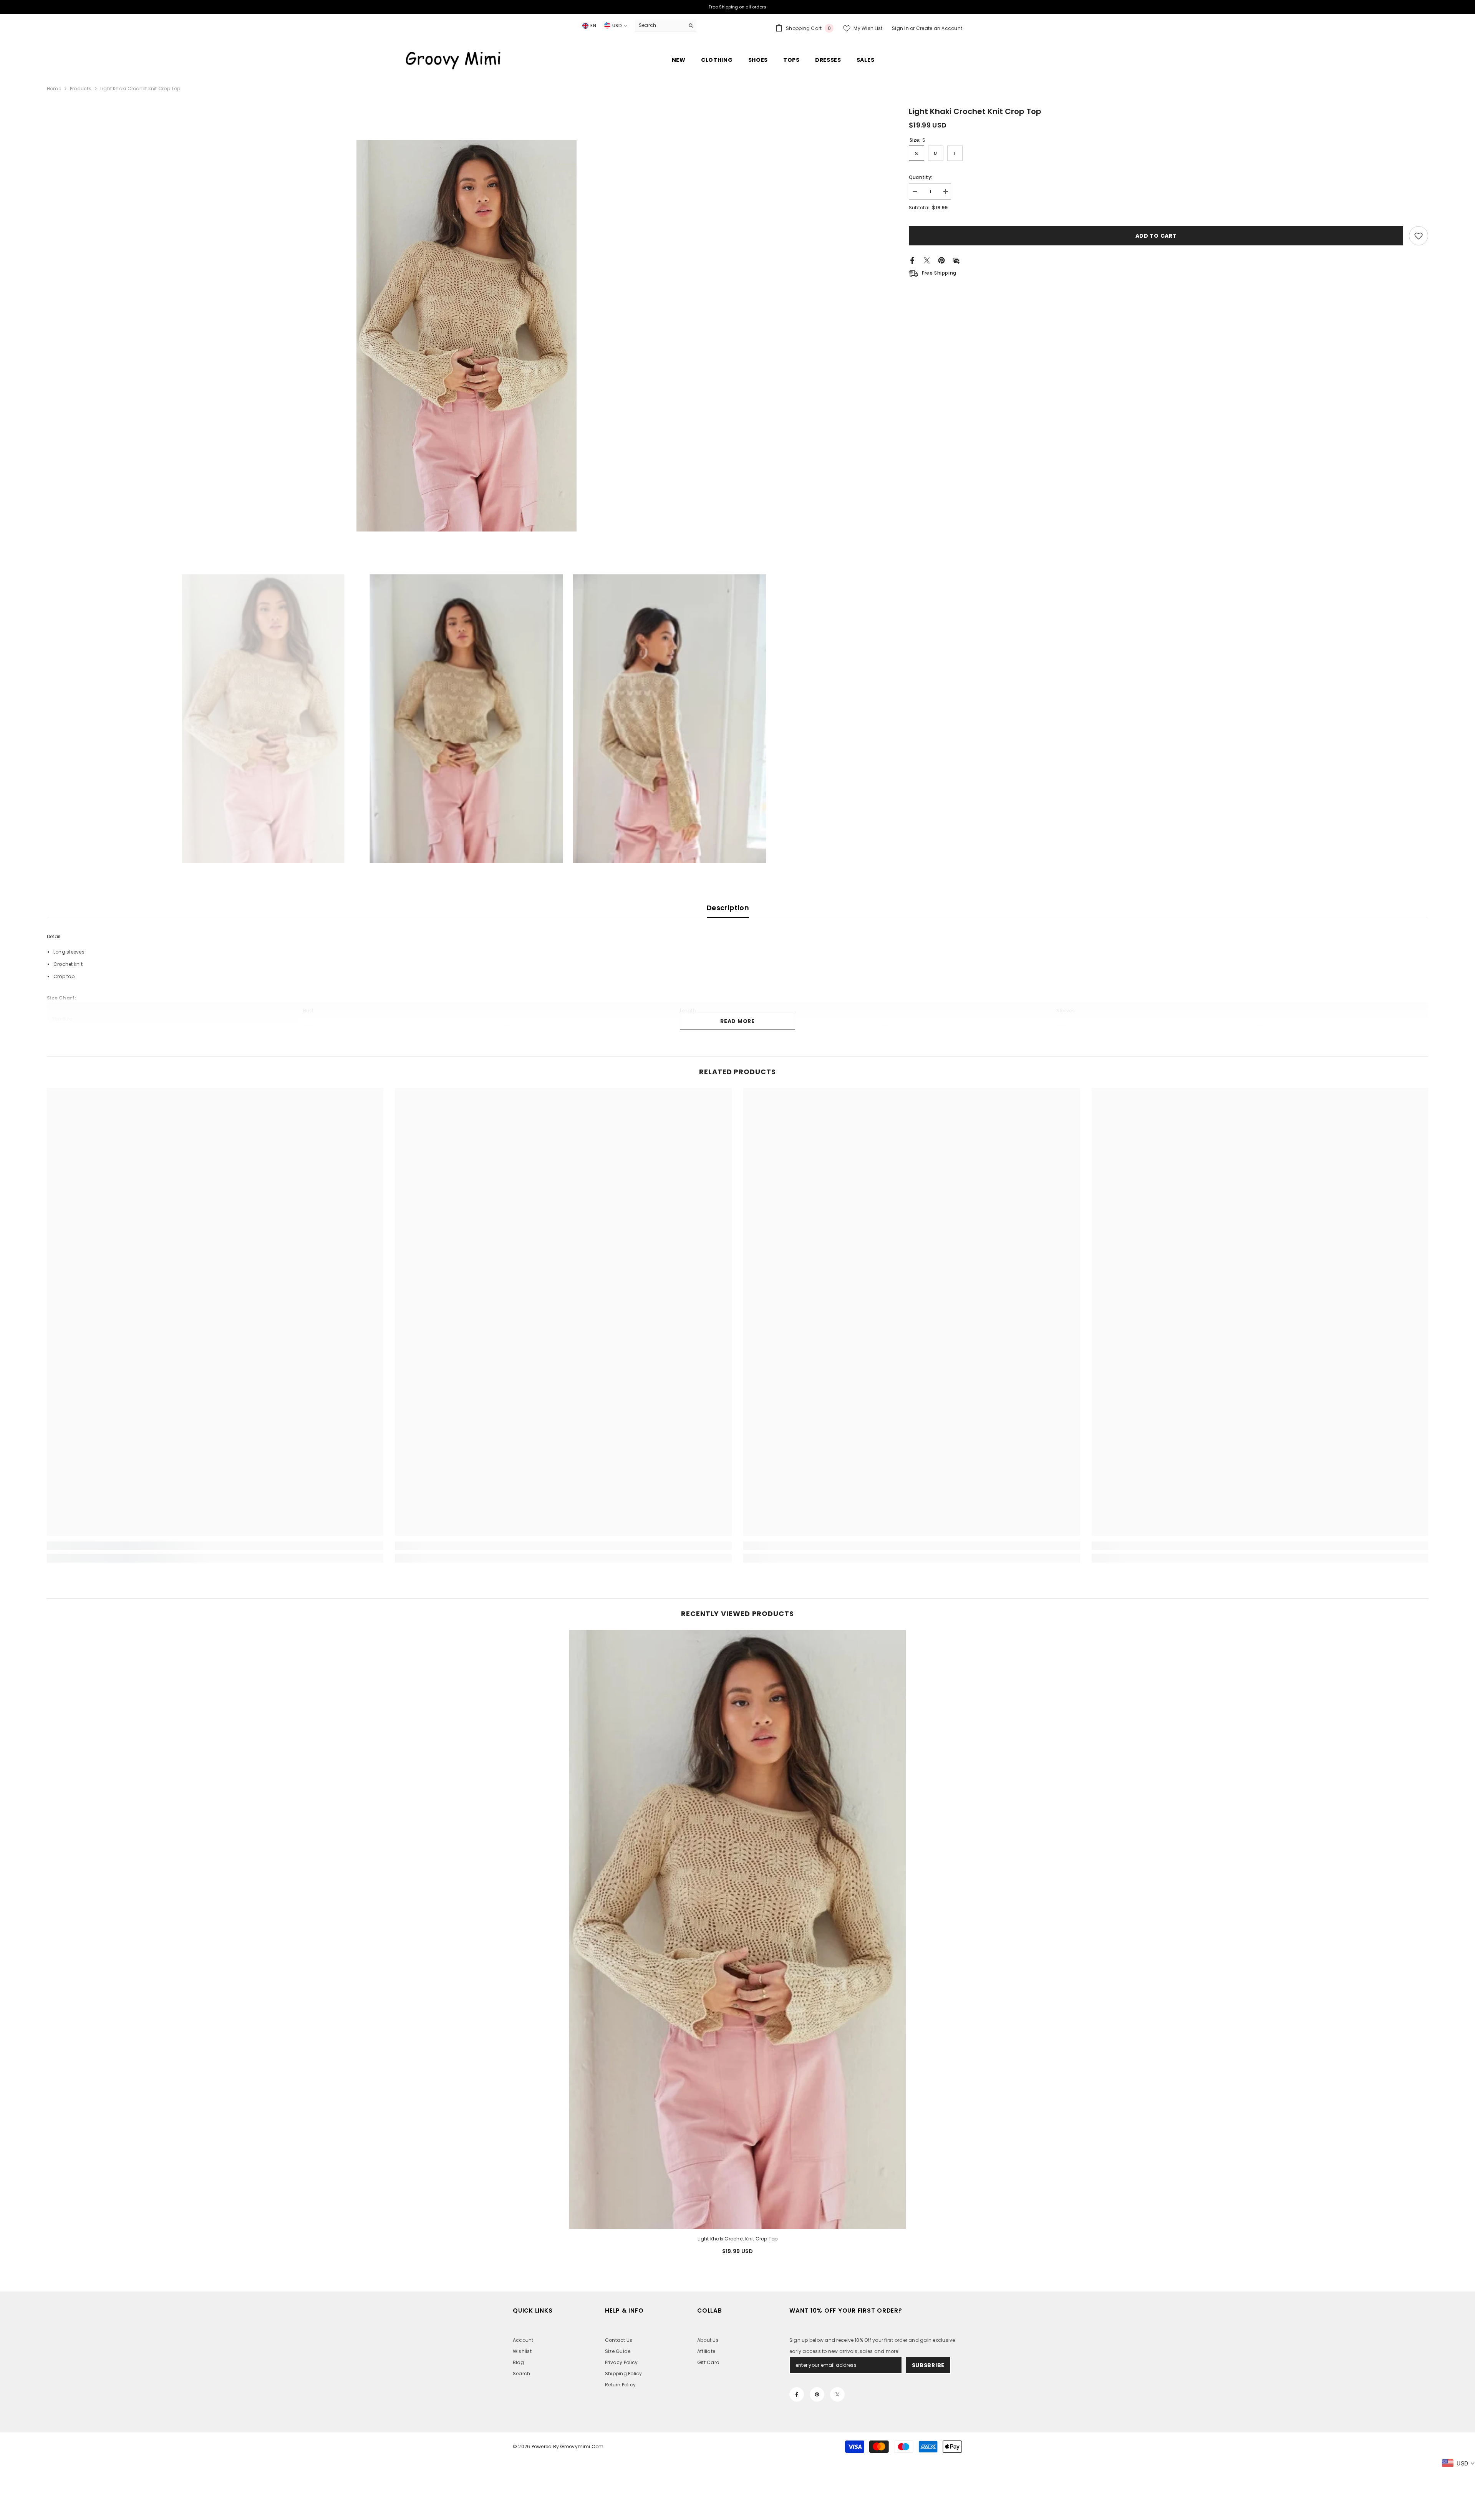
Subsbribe (928, 2365)
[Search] (666, 26)
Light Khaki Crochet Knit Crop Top (738, 2239)
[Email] (956, 260)
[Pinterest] (941, 260)
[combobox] (660, 25)
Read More (737, 1021)
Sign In (901, 28)
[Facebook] (912, 260)
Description (728, 908)
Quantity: (921, 177)
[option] (467, 336)
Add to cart (1156, 236)
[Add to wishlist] (1419, 236)
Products (81, 89)
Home (54, 89)
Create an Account (939, 28)
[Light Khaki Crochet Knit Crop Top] (738, 1929)
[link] (215, 1546)
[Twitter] (927, 260)
